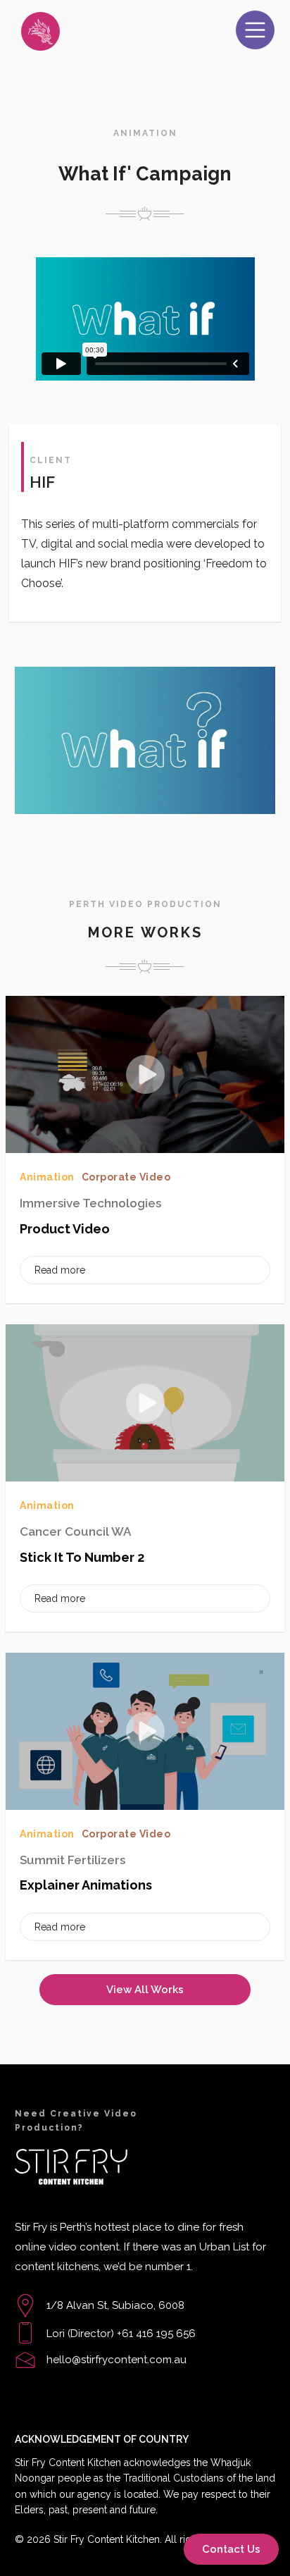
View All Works (145, 1990)
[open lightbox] (145, 740)
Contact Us (231, 2549)
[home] (74, 31)
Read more (60, 1270)
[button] (255, 30)
